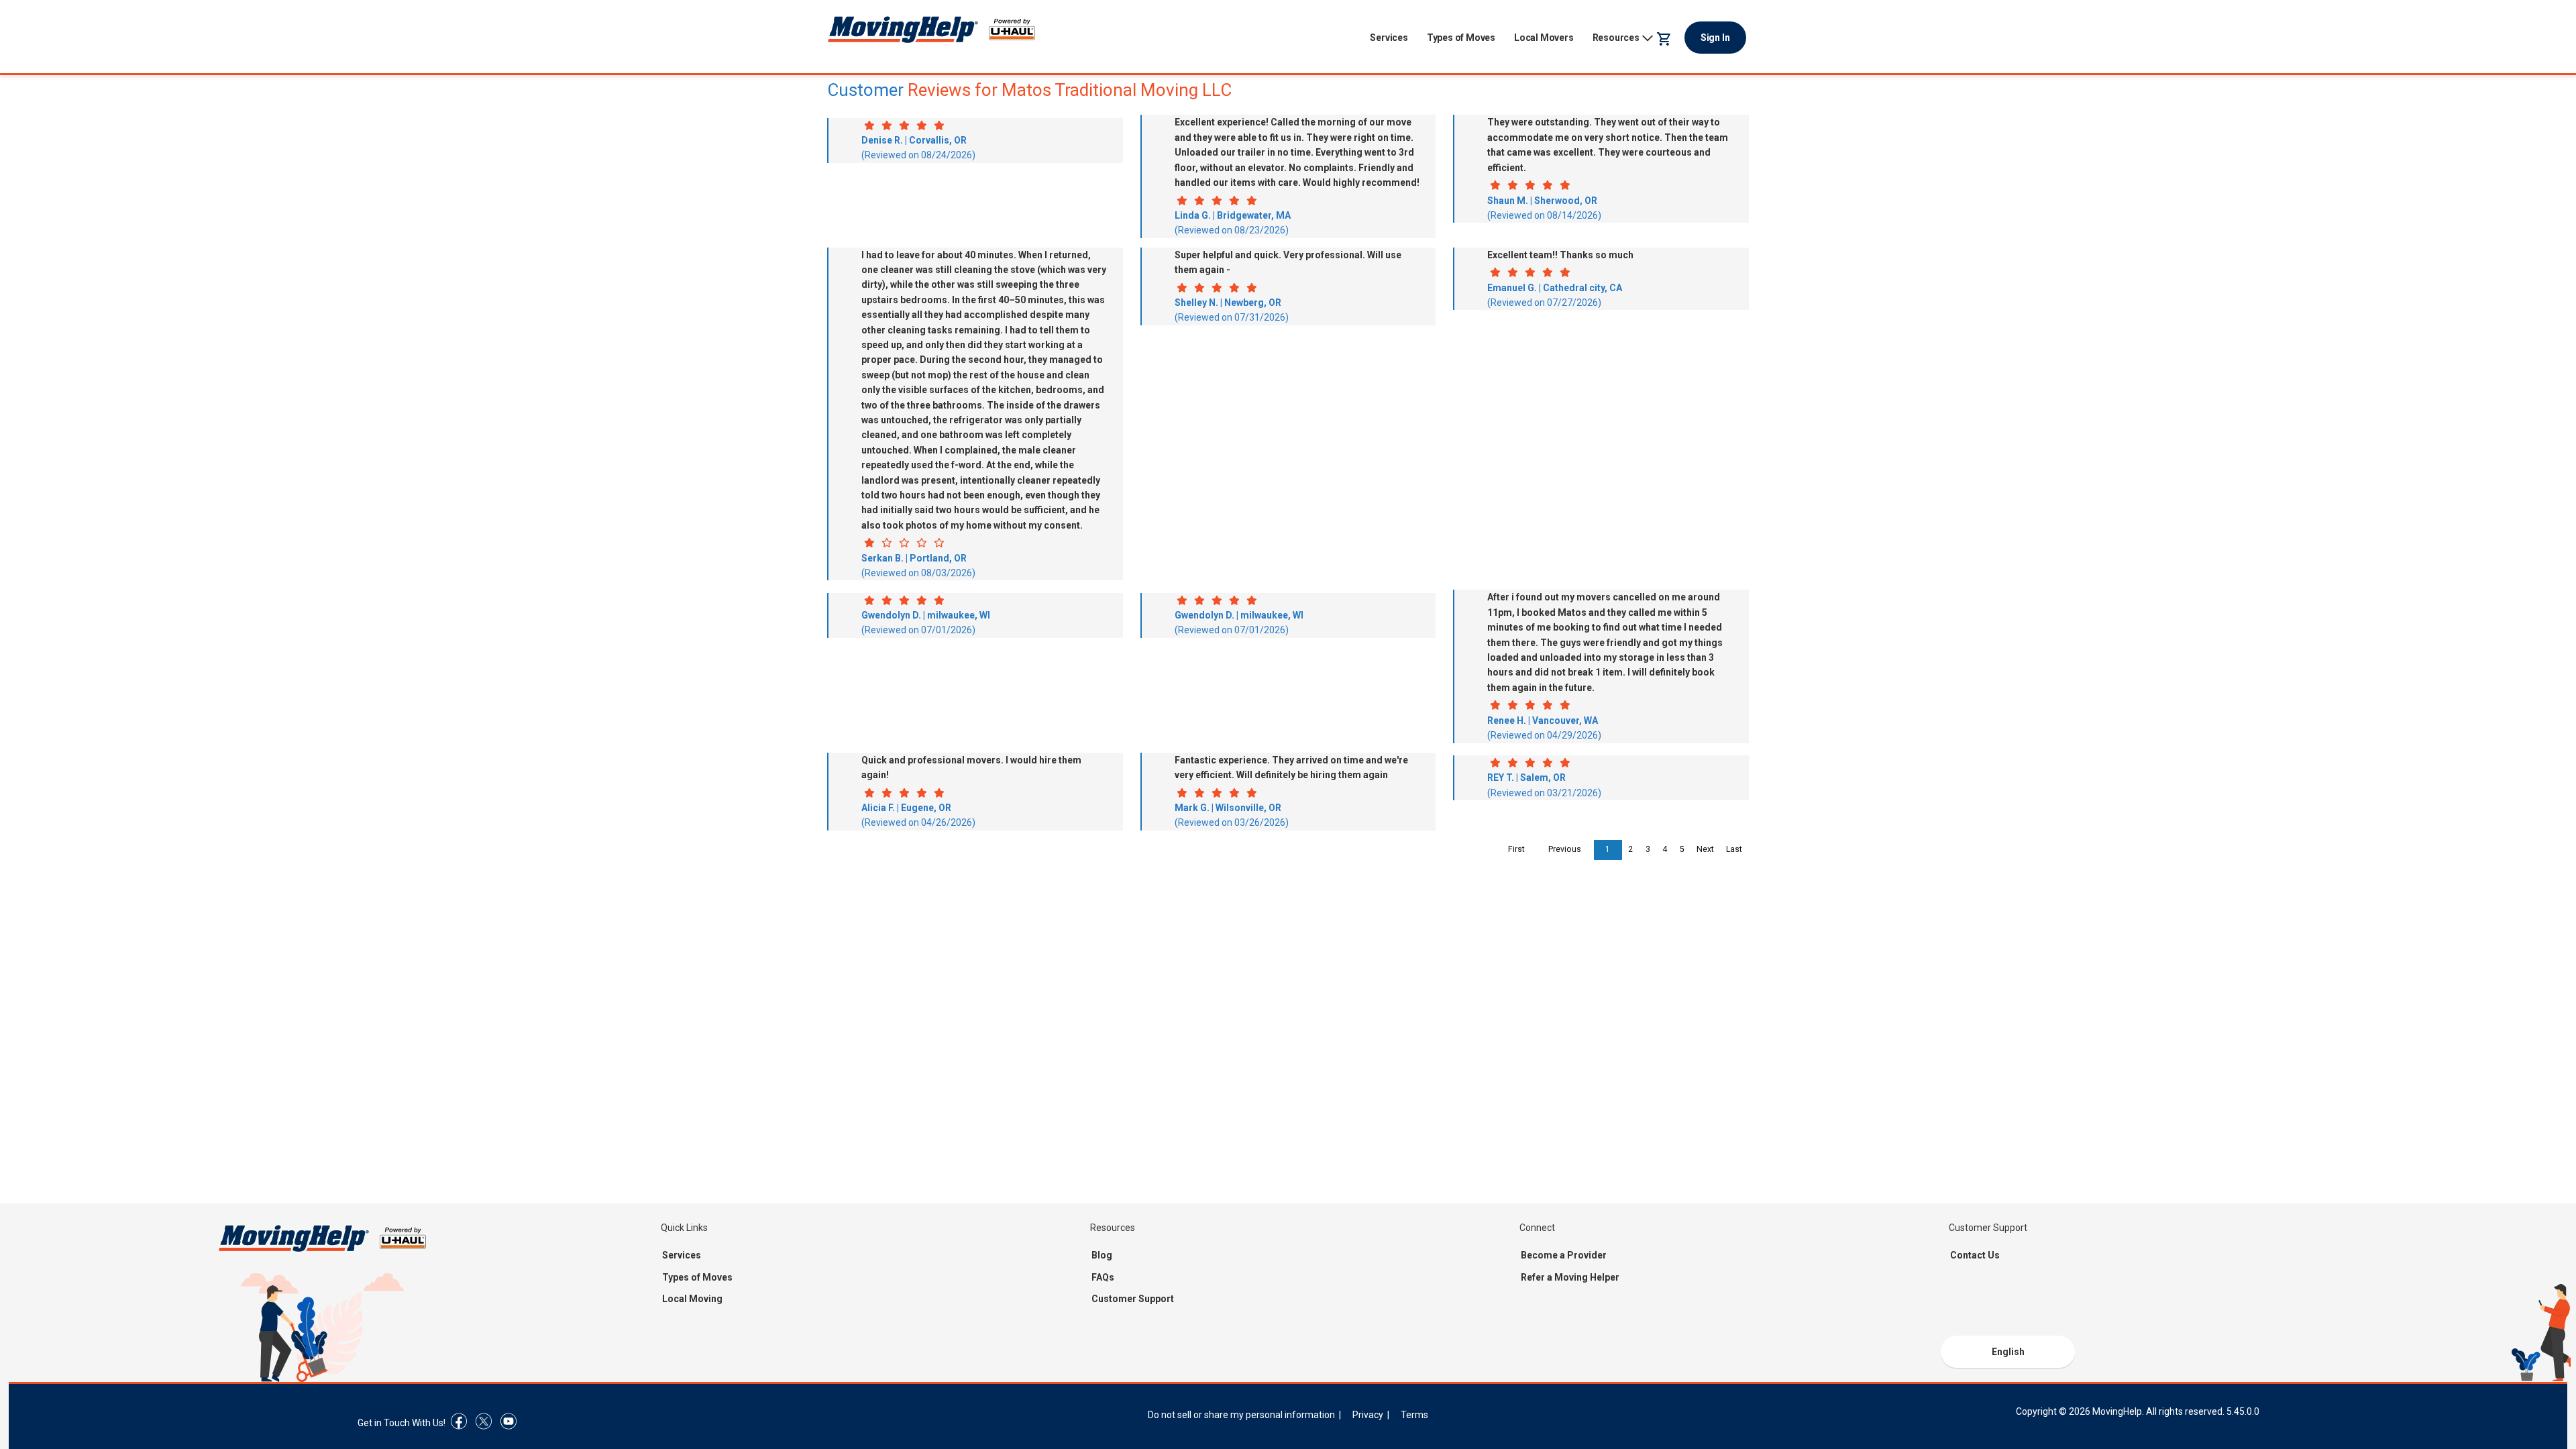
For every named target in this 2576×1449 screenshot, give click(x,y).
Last (1734, 849)
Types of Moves (1461, 38)
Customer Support (1133, 1299)
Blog (1102, 1255)
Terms (1414, 1415)
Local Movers (1544, 38)
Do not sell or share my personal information (1241, 1415)
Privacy (1368, 1415)
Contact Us (1975, 1255)
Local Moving (692, 1299)
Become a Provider (1564, 1255)
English (2008, 1352)
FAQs (1103, 1277)
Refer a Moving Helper (1570, 1277)
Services (1389, 38)
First (1516, 849)
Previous (1565, 849)
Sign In (1715, 38)
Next (1705, 849)
